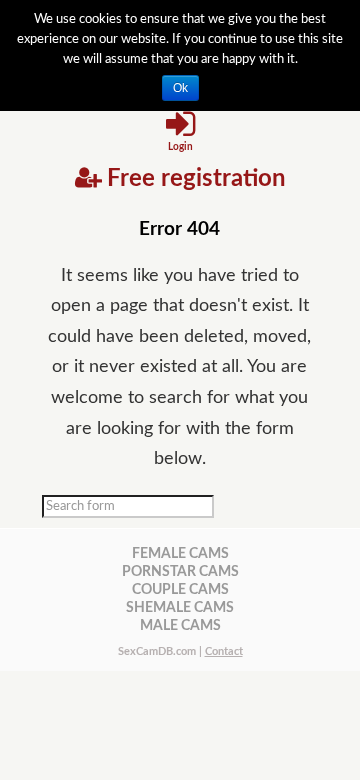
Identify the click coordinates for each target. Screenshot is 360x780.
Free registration (196, 179)
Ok (180, 88)
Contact (224, 651)
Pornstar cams (180, 571)
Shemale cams (180, 607)
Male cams (180, 625)
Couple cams (180, 589)
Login (180, 147)
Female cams (180, 553)
